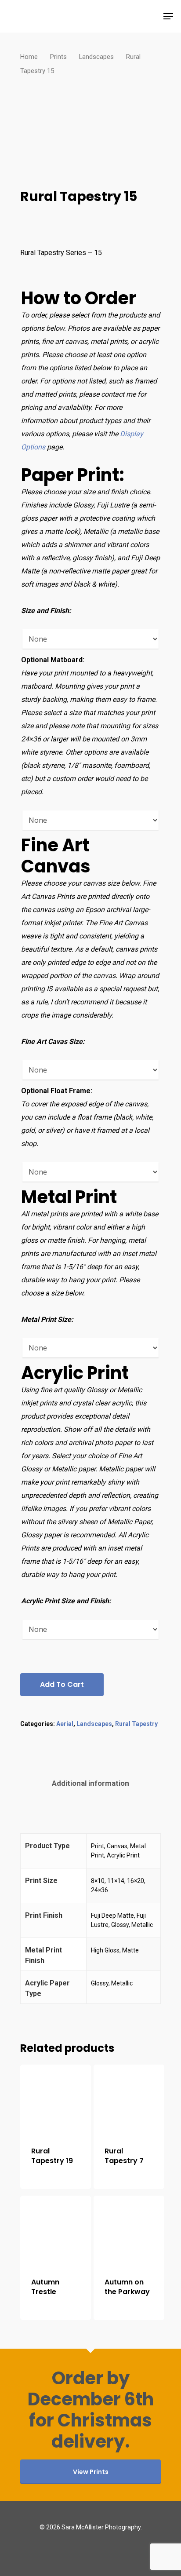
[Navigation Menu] (168, 16)
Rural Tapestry (136, 1724)
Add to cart (62, 1684)
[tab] (90, 1783)
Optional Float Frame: (57, 1091)
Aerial (65, 1724)
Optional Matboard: (53, 660)
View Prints (91, 2472)
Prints (58, 57)
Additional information (90, 1783)
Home (29, 57)
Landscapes (96, 57)
